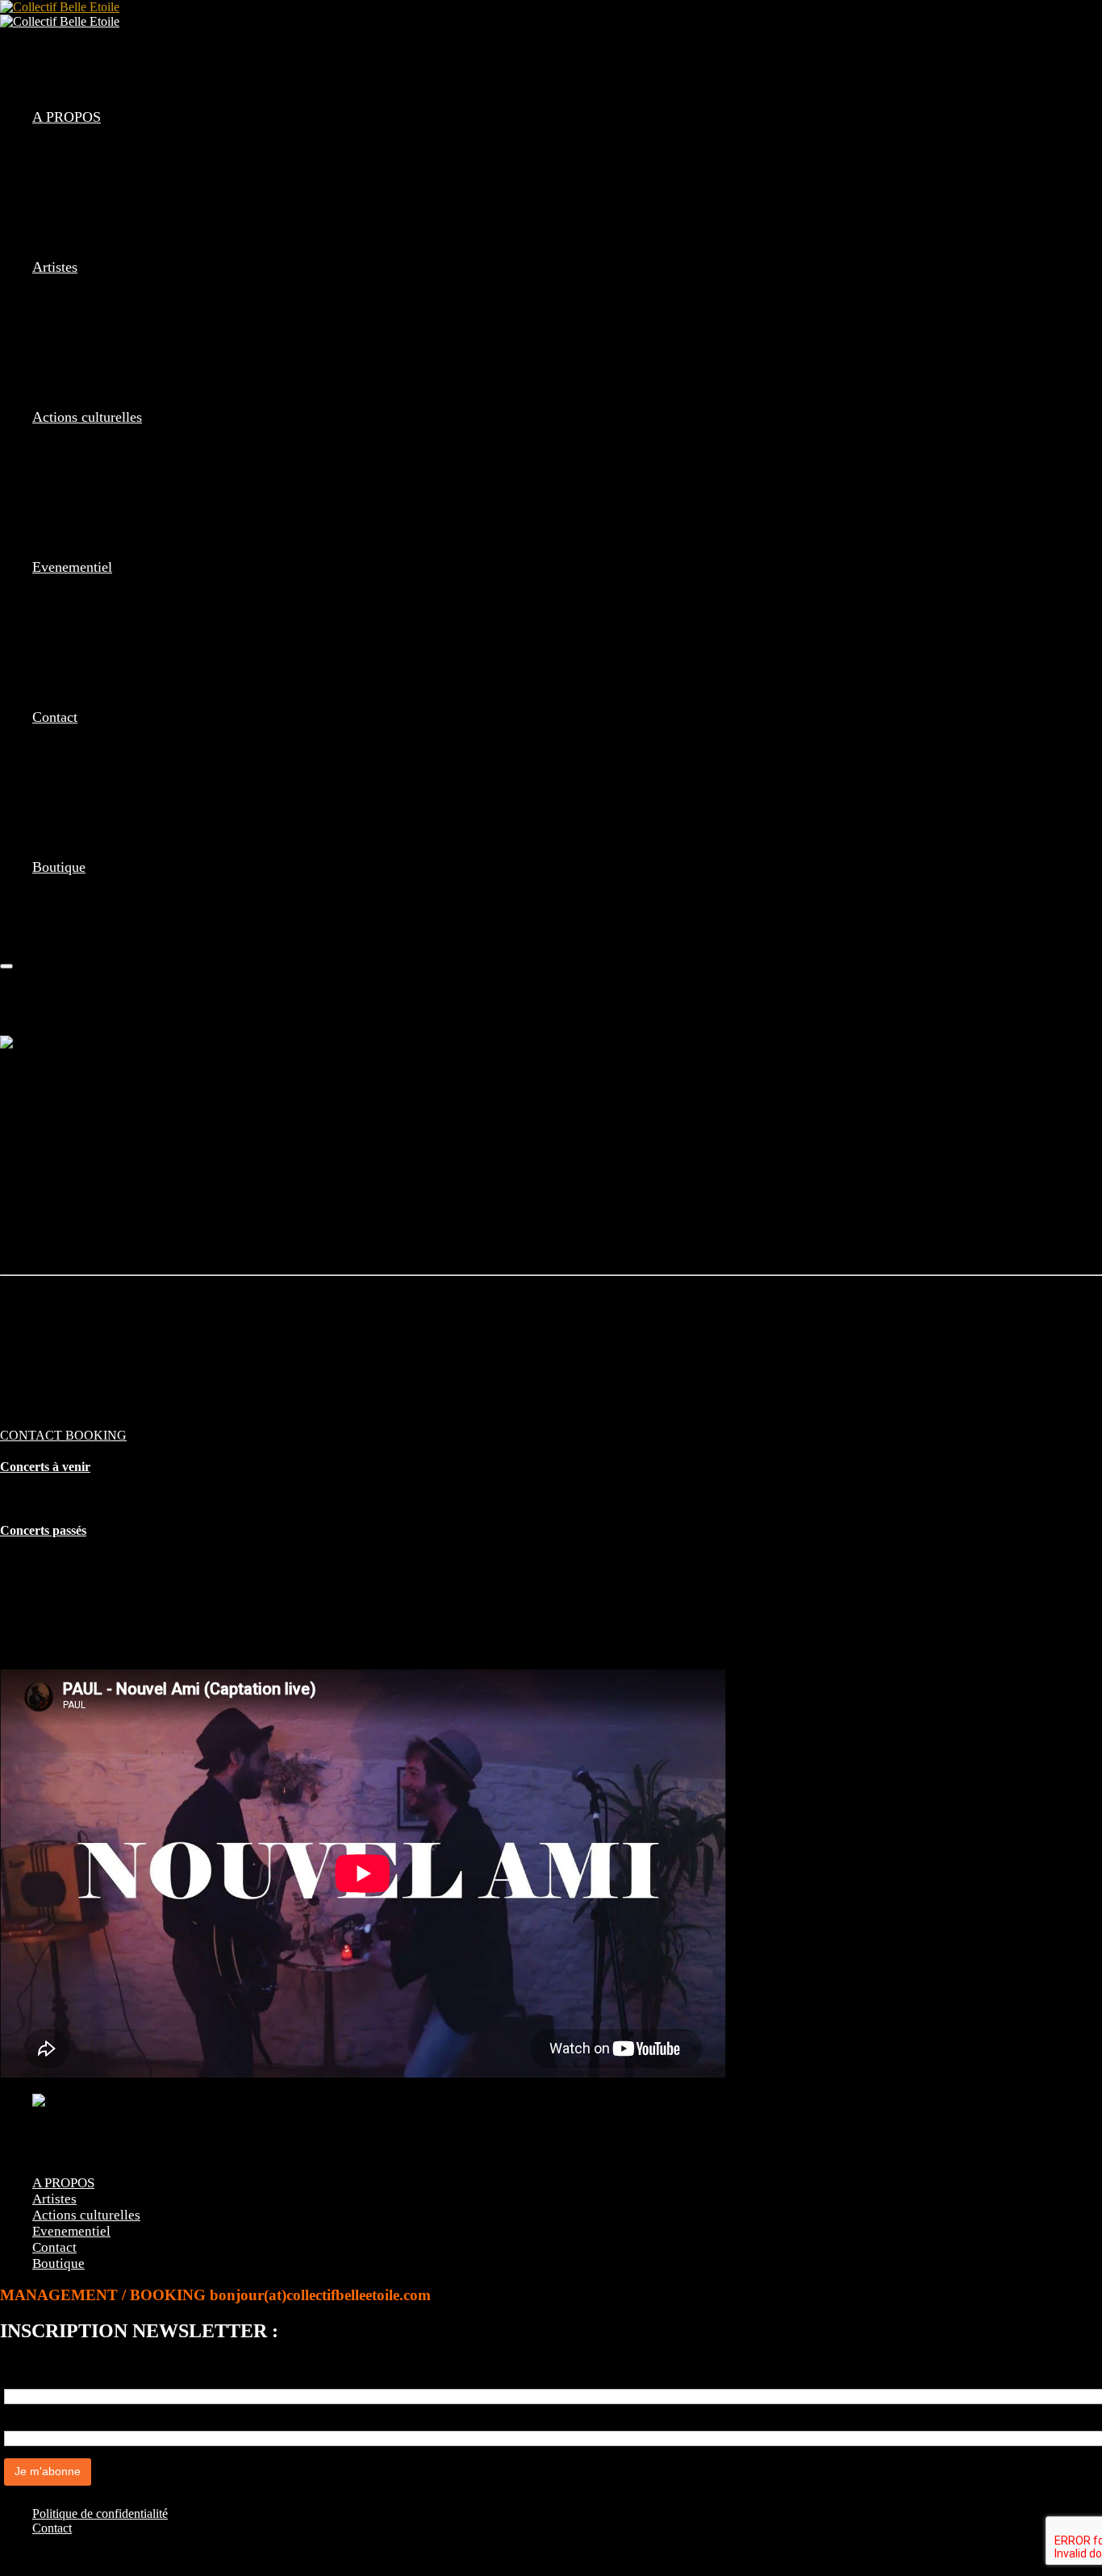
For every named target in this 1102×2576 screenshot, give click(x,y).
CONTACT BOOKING (63, 1435)
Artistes (55, 267)
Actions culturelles (87, 417)
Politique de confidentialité (100, 2513)
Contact (55, 717)
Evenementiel (72, 567)
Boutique (59, 867)
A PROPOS (67, 117)
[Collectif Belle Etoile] (60, 7)
